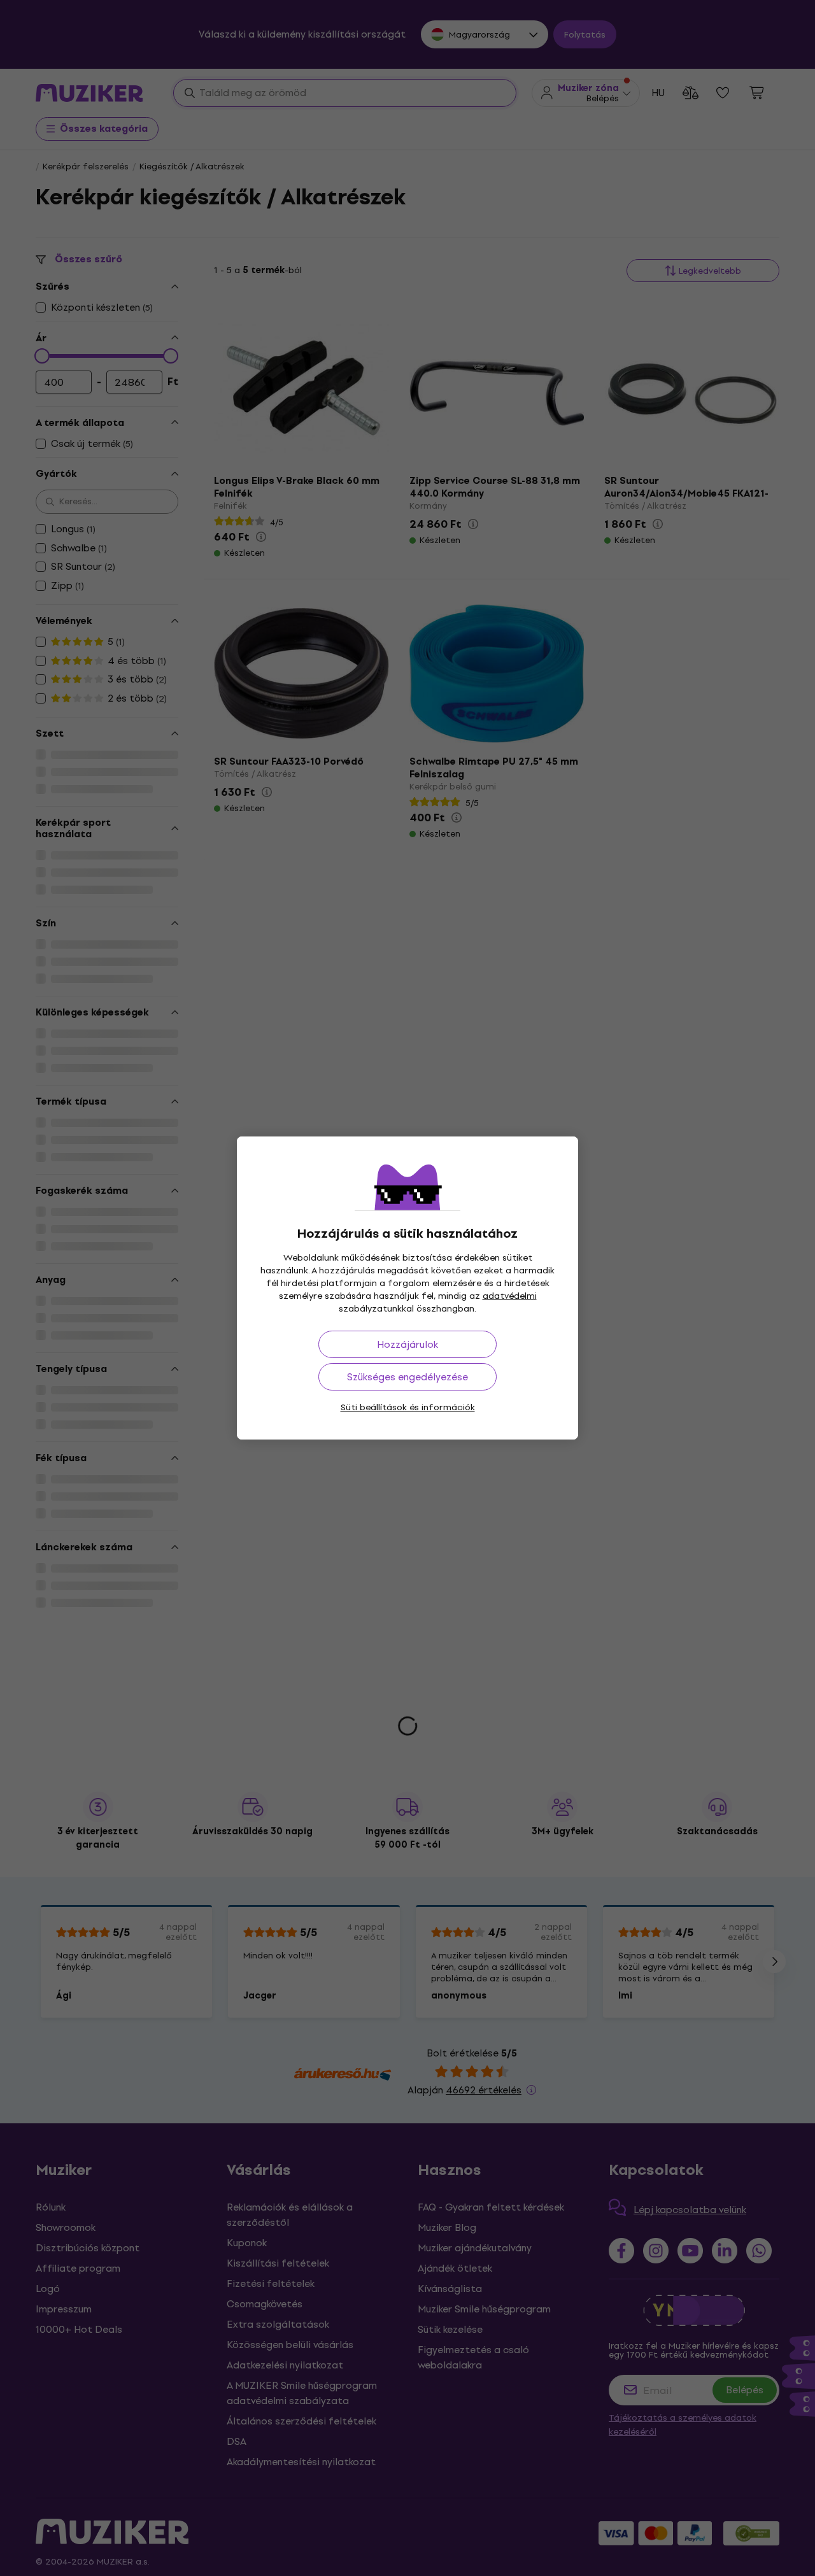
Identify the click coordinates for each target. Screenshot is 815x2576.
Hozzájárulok (407, 1344)
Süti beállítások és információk (408, 1407)
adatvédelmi (510, 1296)
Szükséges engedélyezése (407, 1377)
